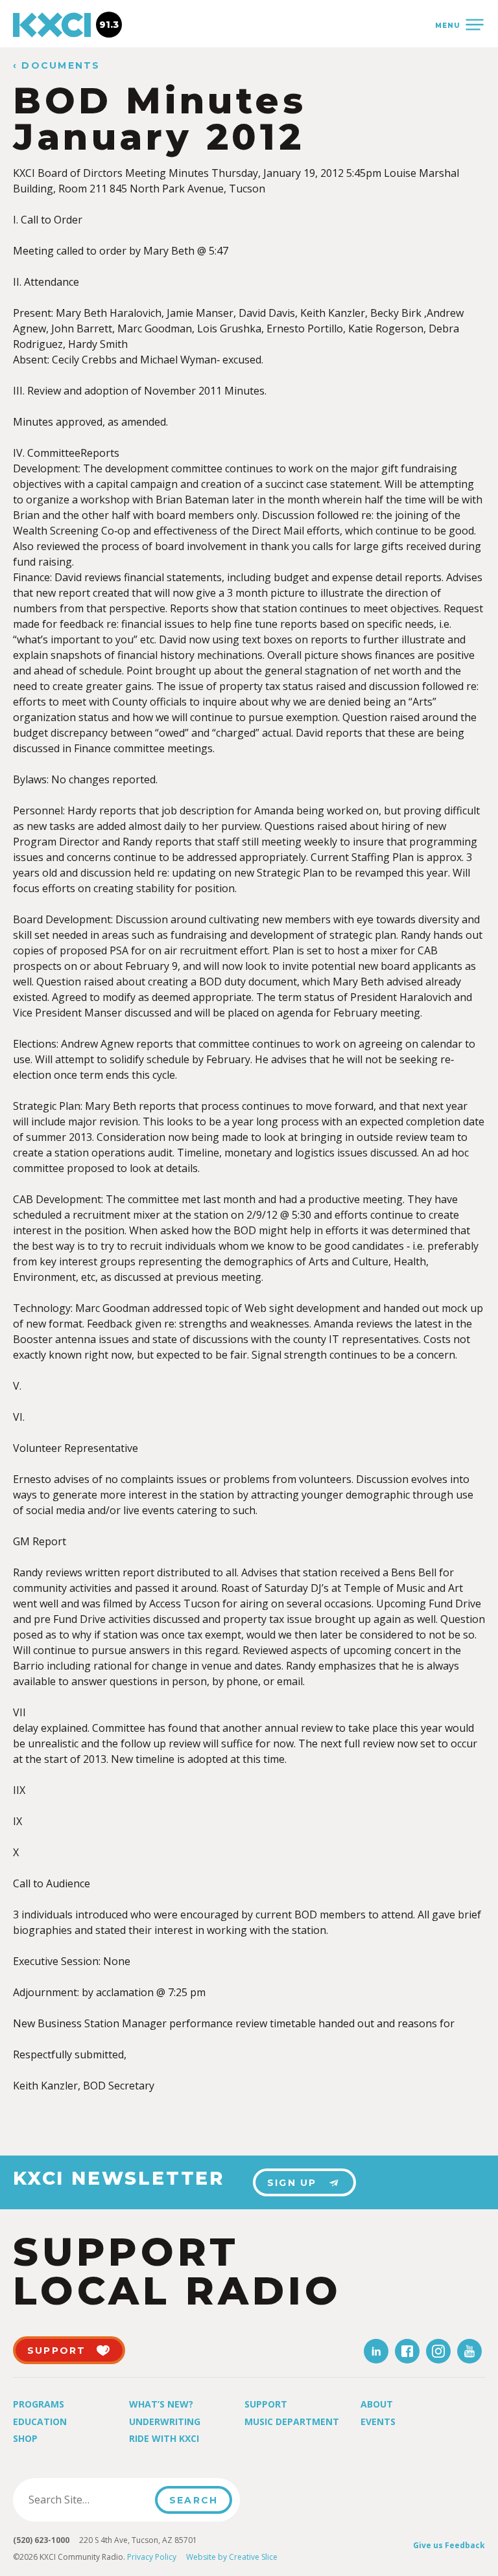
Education (40, 2421)
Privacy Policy (152, 2557)
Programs (39, 2404)
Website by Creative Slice (232, 2557)
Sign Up (292, 2183)
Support (266, 2404)
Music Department (292, 2421)
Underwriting (165, 2421)
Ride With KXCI (164, 2438)
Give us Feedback (449, 2545)
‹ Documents (57, 66)
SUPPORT (57, 2351)
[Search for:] (88, 2500)
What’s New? (161, 2404)
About (377, 2404)
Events (378, 2421)
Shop (25, 2438)
